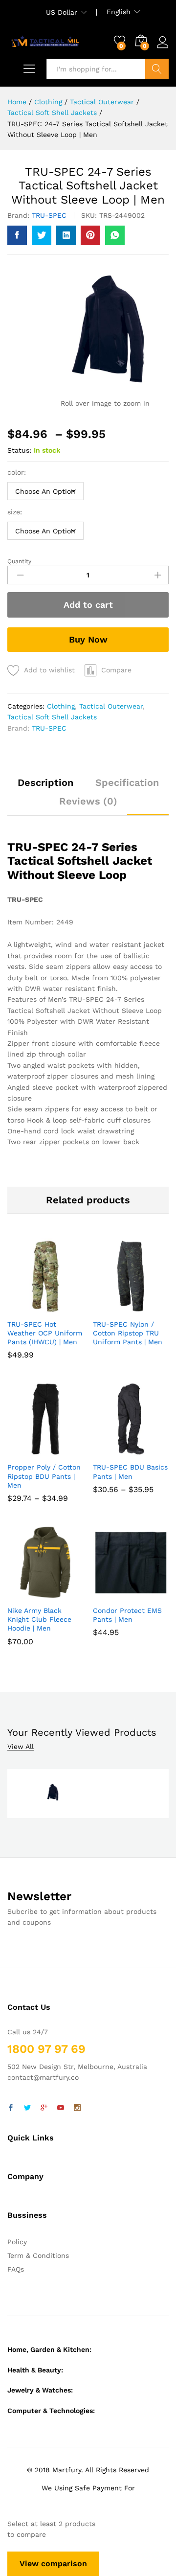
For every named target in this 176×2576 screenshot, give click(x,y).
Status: (19, 450)
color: (17, 472)
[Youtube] (61, 2108)
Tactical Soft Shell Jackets (52, 717)
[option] (52, 1794)
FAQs (16, 2269)
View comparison (53, 2564)
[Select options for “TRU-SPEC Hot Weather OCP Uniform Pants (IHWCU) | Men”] (33, 1308)
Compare (116, 670)
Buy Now (88, 639)
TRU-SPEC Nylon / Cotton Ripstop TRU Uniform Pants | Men (128, 1333)
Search (157, 69)
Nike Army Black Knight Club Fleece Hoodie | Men (39, 1619)
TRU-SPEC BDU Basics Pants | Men (130, 1472)
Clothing (61, 706)
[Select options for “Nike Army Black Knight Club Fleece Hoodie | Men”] (33, 1594)
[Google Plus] (44, 2108)
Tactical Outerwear (111, 706)
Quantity (19, 561)
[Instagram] (77, 2108)
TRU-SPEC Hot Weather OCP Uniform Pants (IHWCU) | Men (45, 1333)
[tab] (45, 787)
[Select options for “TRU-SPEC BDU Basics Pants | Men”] (118, 1451)
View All (21, 1747)
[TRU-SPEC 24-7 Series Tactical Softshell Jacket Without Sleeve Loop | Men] (17, 235)
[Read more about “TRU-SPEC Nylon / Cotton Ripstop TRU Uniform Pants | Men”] (118, 1308)
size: (15, 512)
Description (45, 782)
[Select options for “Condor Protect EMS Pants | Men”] (118, 1594)
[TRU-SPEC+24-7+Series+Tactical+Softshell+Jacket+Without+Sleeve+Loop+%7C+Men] (42, 235)
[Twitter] (27, 2108)
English (119, 12)
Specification (127, 782)
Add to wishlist (49, 670)
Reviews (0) (88, 801)
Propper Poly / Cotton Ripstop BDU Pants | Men (44, 1476)
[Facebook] (11, 2108)
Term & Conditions (38, 2255)
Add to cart (88, 605)
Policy (17, 2242)
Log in (163, 48)
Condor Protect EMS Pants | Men (127, 1615)
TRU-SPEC (49, 215)
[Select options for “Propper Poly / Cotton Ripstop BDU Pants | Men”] (33, 1451)
